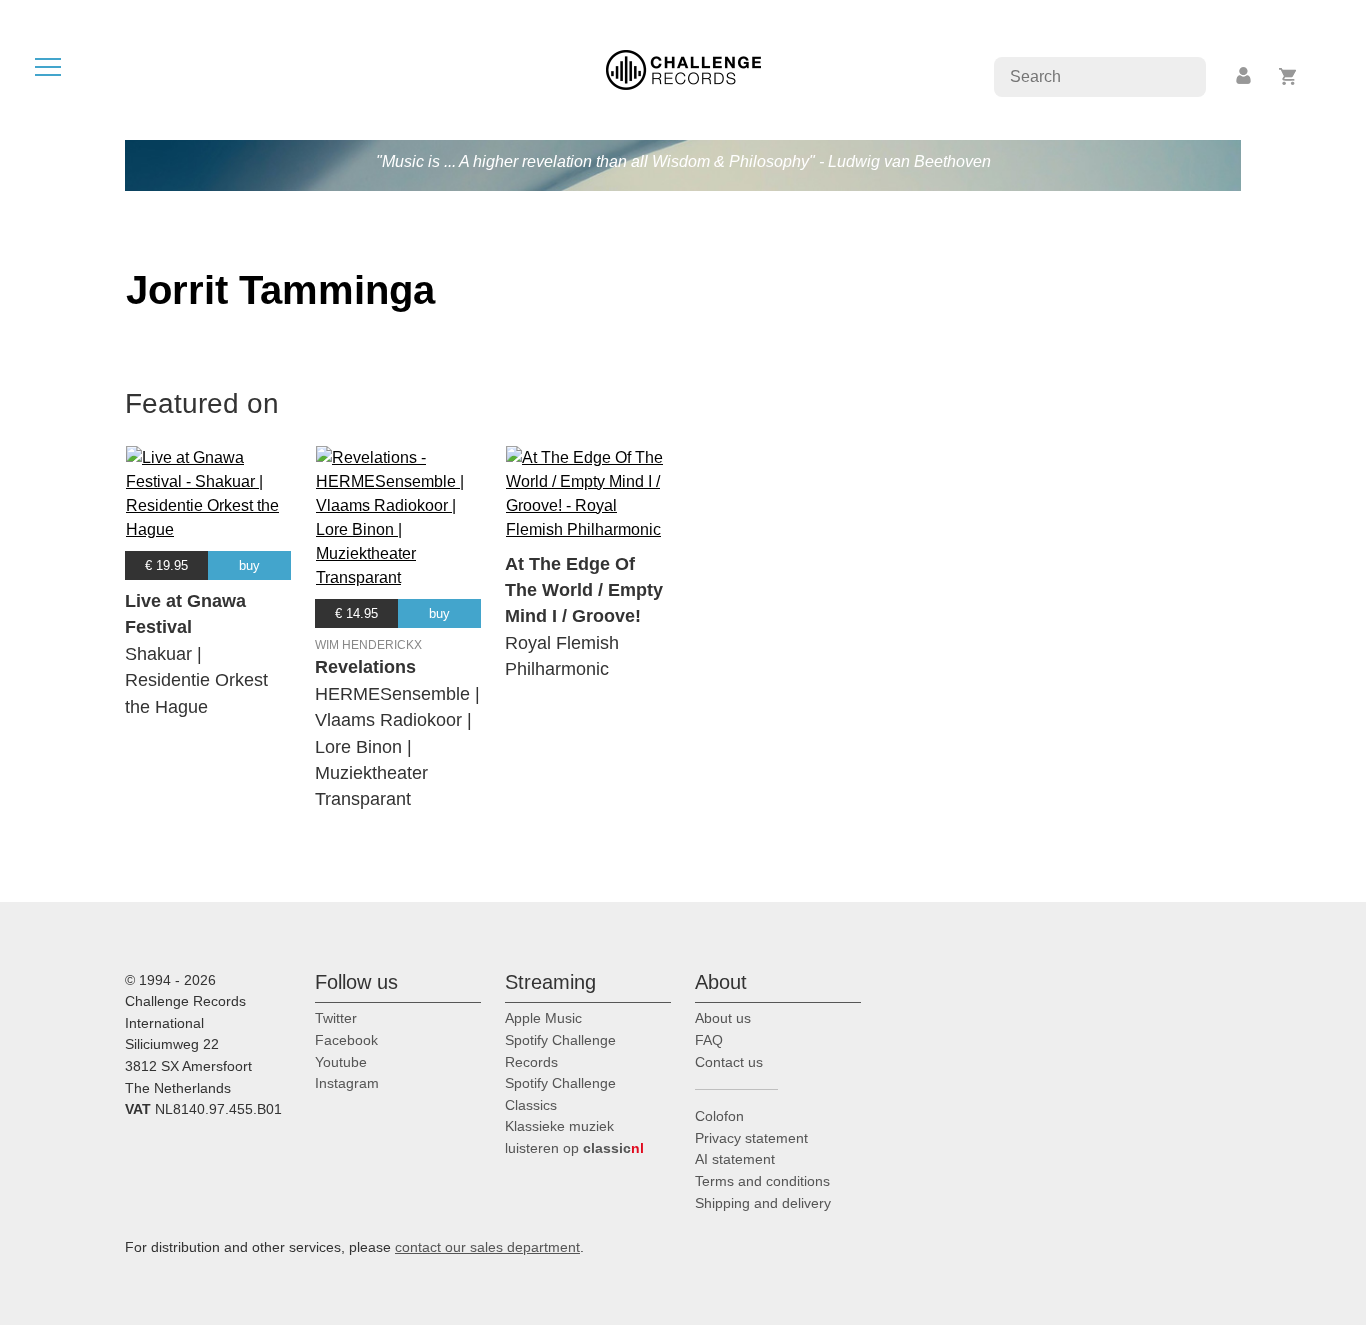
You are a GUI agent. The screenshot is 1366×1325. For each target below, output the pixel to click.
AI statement (735, 1159)
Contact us (729, 1062)
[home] (683, 68)
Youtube (341, 1062)
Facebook (346, 1040)
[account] (1245, 76)
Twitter (336, 1018)
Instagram (347, 1083)
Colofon (719, 1116)
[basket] (1288, 76)
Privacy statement (751, 1138)
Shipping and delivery (763, 1203)
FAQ (709, 1040)
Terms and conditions (762, 1181)
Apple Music (543, 1018)
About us (723, 1018)
